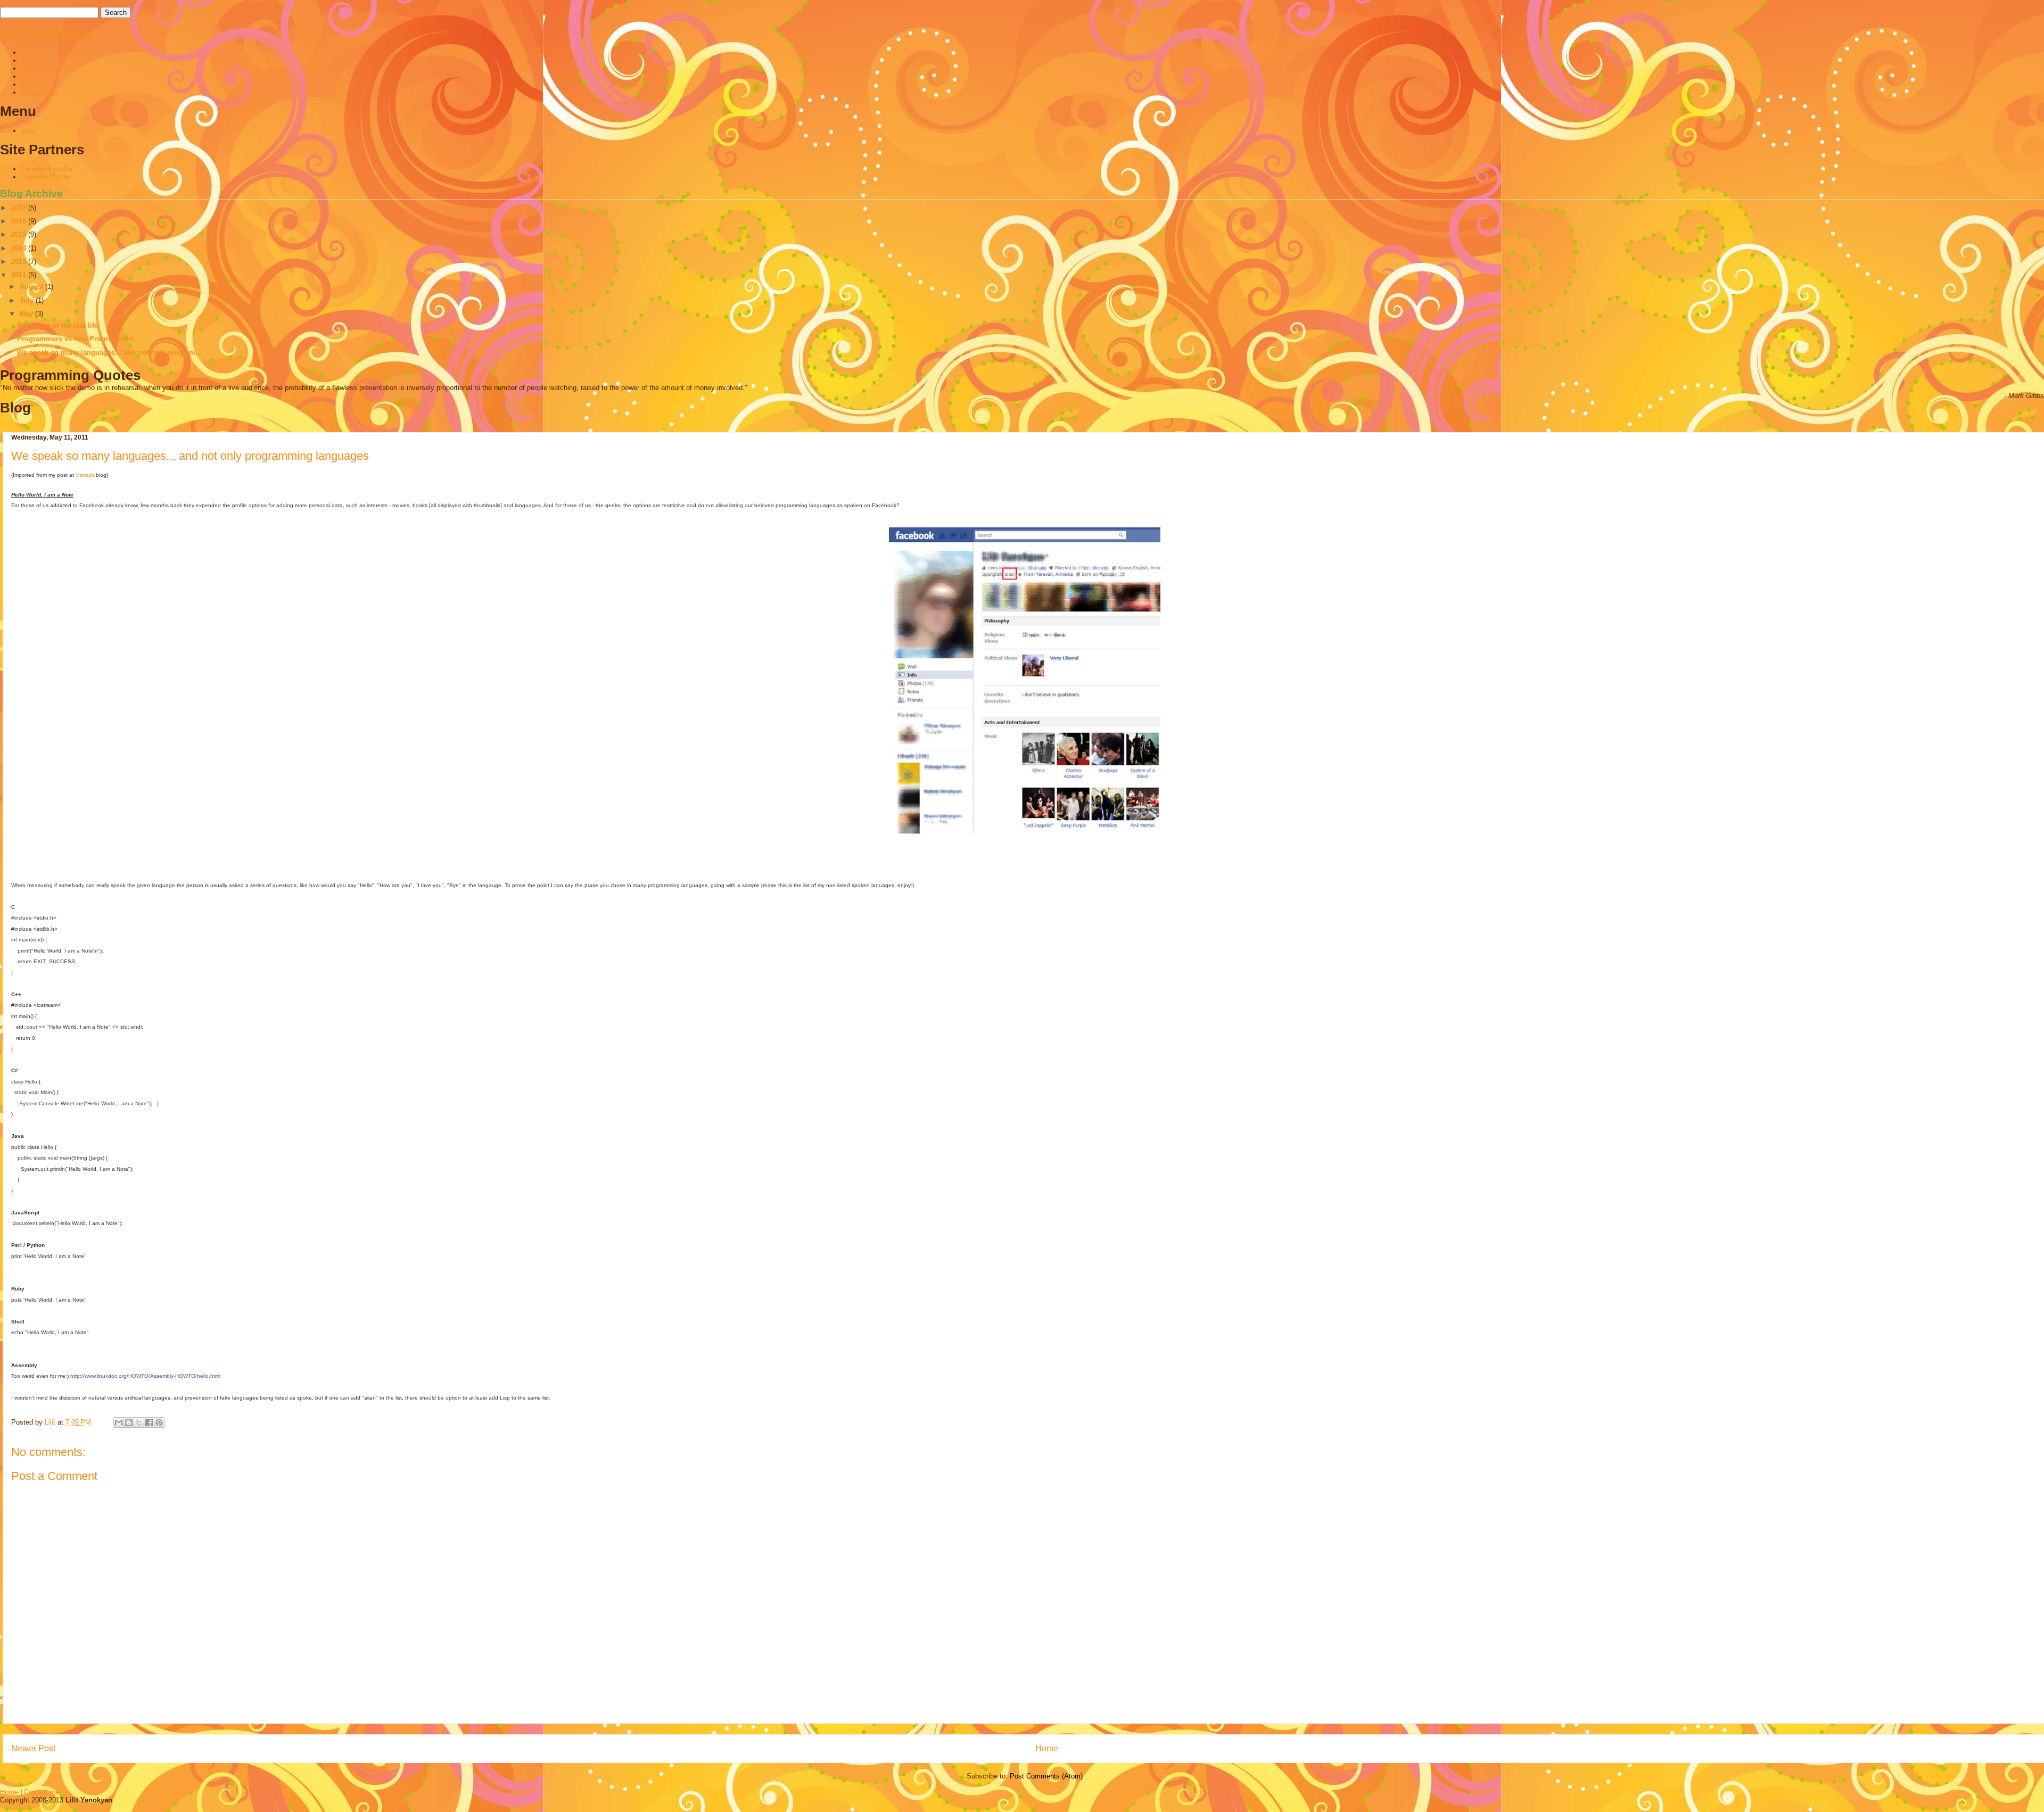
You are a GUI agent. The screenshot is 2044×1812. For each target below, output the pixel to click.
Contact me (39, 92)
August (32, 287)
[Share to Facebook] (149, 1422)
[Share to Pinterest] (159, 1422)
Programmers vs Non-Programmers (76, 339)
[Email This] (119, 1422)
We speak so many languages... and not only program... (109, 353)
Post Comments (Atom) (1046, 1776)
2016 (20, 221)
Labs (29, 76)
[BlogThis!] (129, 1422)
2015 (20, 234)
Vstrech (85, 475)
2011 (20, 275)
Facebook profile (47, 169)
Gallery (32, 84)
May (27, 314)
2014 (20, 248)
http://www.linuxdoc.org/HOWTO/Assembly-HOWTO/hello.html (145, 1376)
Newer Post (33, 1748)
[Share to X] (139, 1422)
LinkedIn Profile (45, 177)
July (28, 300)
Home (30, 52)
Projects (34, 68)
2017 (20, 208)
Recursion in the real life (57, 325)
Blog (28, 60)
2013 (20, 262)
